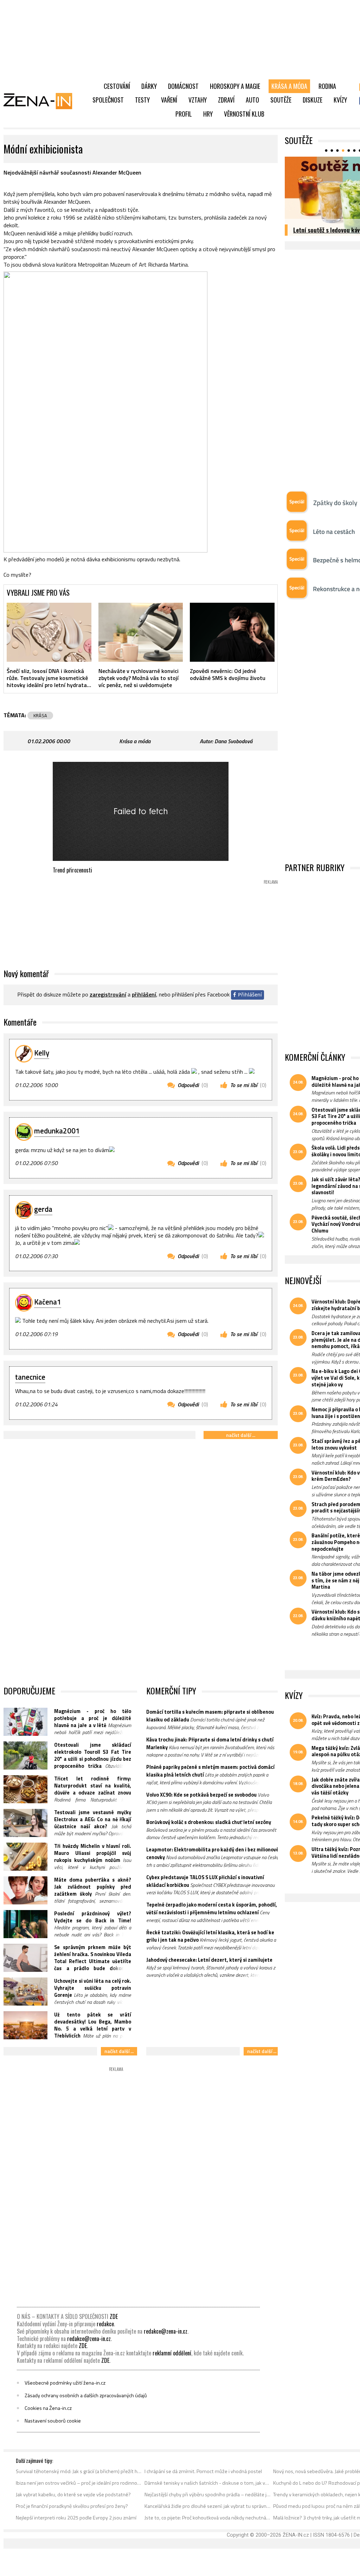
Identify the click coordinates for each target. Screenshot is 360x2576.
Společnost (108, 100)
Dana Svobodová (233, 741)
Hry (208, 114)
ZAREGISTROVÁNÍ (108, 994)
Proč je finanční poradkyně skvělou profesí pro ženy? (72, 2506)
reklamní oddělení (172, 2353)
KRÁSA (40, 715)
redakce (105, 2324)
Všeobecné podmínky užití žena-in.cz (65, 2383)
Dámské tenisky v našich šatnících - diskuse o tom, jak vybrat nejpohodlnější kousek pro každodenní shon (208, 2483)
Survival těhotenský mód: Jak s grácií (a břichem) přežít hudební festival (79, 2471)
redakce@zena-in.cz (166, 2331)
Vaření (169, 100)
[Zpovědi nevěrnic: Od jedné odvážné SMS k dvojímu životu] (232, 632)
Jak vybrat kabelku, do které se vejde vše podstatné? (73, 2495)
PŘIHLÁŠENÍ (144, 994)
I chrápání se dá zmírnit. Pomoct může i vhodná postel (203, 2471)
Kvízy (340, 100)
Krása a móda (289, 86)
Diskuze (313, 100)
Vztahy (198, 100)
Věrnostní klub (244, 114)
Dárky (149, 86)
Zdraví (226, 100)
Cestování (117, 86)
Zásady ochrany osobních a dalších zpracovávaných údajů (86, 2395)
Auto (252, 100)
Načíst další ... (241, 1435)
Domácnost (183, 86)
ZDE (114, 2316)
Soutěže (281, 100)
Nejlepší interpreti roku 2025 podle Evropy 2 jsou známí (76, 2518)
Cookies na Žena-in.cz (48, 2408)
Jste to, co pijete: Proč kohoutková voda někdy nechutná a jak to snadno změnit (208, 2518)
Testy (142, 100)
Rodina (327, 86)
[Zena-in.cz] (42, 101)
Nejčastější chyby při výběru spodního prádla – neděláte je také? (208, 2495)
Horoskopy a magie (235, 86)
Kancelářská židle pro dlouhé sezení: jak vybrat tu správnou (208, 2506)
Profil (184, 114)
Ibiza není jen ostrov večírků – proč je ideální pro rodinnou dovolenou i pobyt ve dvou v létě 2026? (79, 2483)
